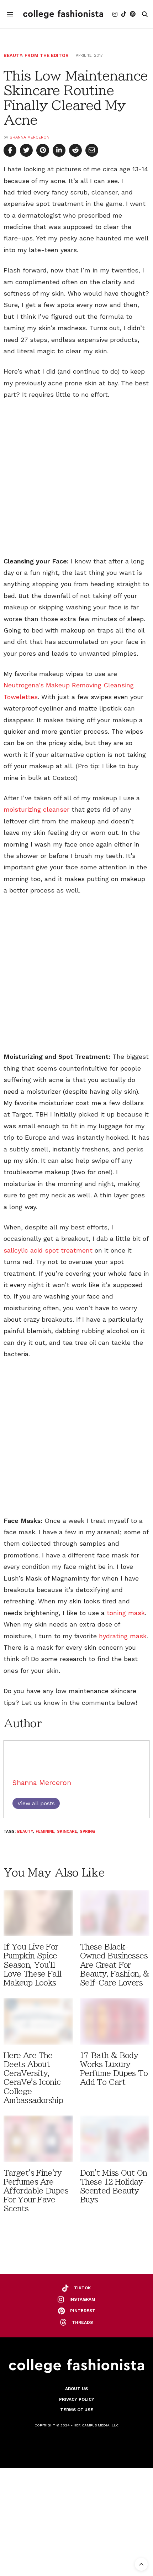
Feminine (45, 1831)
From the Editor (47, 55)
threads (82, 2322)
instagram (82, 2299)
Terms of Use (77, 2410)
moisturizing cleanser (36, 809)
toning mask (126, 1613)
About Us (76, 2389)
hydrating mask (122, 1636)
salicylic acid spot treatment (48, 1250)
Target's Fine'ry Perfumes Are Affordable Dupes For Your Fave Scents (36, 2191)
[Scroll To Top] (141, 2564)
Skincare (67, 1831)
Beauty (13, 55)
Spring (87, 1831)
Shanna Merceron (30, 137)
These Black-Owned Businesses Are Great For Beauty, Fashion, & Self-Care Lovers (115, 1965)
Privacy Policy (77, 2399)
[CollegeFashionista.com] (63, 14)
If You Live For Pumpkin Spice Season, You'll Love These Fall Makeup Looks (33, 1965)
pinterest (83, 2311)
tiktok (82, 2288)
